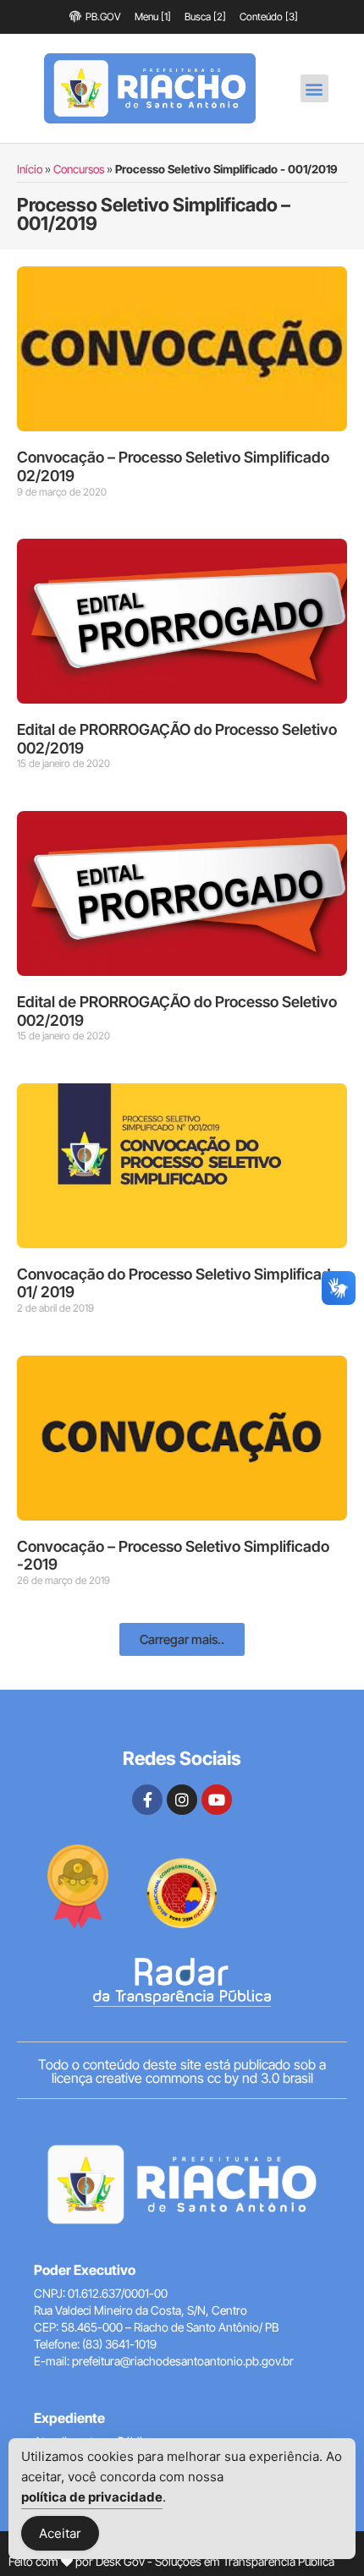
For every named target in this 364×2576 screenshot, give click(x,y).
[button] (314, 88)
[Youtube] (217, 1800)
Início (30, 169)
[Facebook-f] (147, 1800)
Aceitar (60, 2533)
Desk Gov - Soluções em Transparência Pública (215, 2561)
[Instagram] (182, 1800)
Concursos (79, 169)
